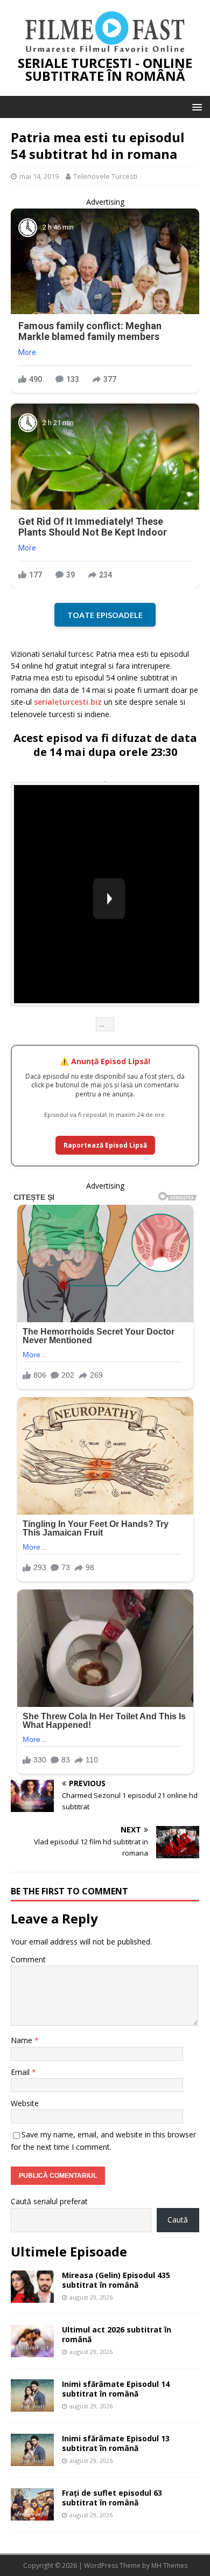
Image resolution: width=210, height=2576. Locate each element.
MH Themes (169, 2565)
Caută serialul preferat (49, 2201)
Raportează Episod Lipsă (105, 1145)
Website (25, 2103)
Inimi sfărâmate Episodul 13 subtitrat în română (116, 2443)
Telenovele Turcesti (105, 176)
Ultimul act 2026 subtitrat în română (117, 2334)
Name (23, 2040)
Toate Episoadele (105, 615)
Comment (28, 1959)
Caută (178, 2220)
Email (21, 2072)
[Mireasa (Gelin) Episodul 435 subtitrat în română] (32, 2296)
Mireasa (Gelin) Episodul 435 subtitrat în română (116, 2280)
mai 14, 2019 (39, 176)
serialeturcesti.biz (68, 702)
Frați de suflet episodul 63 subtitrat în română (112, 2498)
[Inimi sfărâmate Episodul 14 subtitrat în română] (32, 2405)
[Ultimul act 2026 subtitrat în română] (32, 2351)
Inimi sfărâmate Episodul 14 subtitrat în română (116, 2389)
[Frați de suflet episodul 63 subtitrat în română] (32, 2514)
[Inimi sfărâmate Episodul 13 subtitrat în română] (32, 2459)
